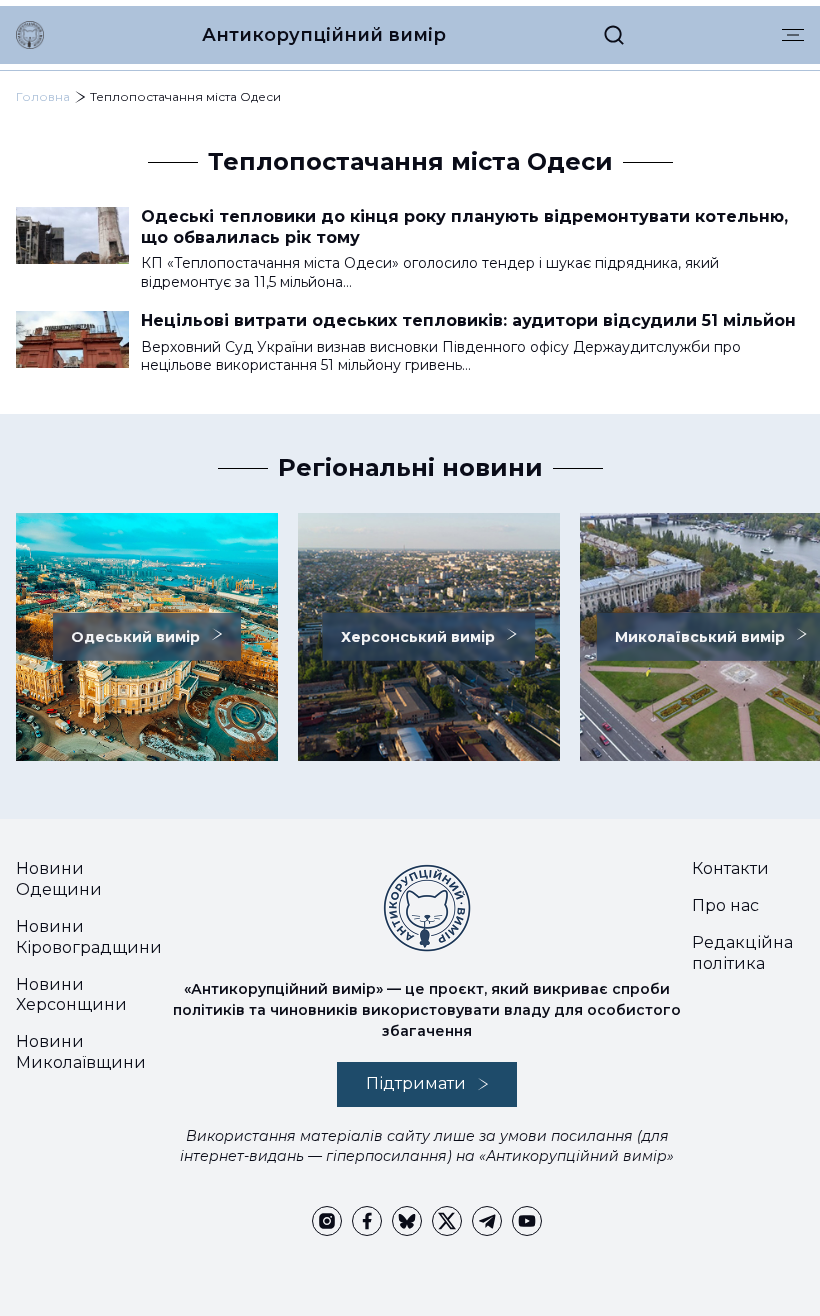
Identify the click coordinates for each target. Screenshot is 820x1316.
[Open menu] (793, 35)
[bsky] (407, 1221)
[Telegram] (487, 1221)
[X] (447, 1221)
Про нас (725, 905)
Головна (43, 96)
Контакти (730, 868)
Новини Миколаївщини (81, 1052)
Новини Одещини (59, 879)
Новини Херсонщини (71, 995)
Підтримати (416, 1083)
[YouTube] (527, 1221)
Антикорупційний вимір (324, 35)
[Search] (614, 35)
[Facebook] (367, 1221)
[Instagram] (327, 1221)
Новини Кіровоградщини (89, 937)
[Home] (30, 35)
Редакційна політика (742, 953)
